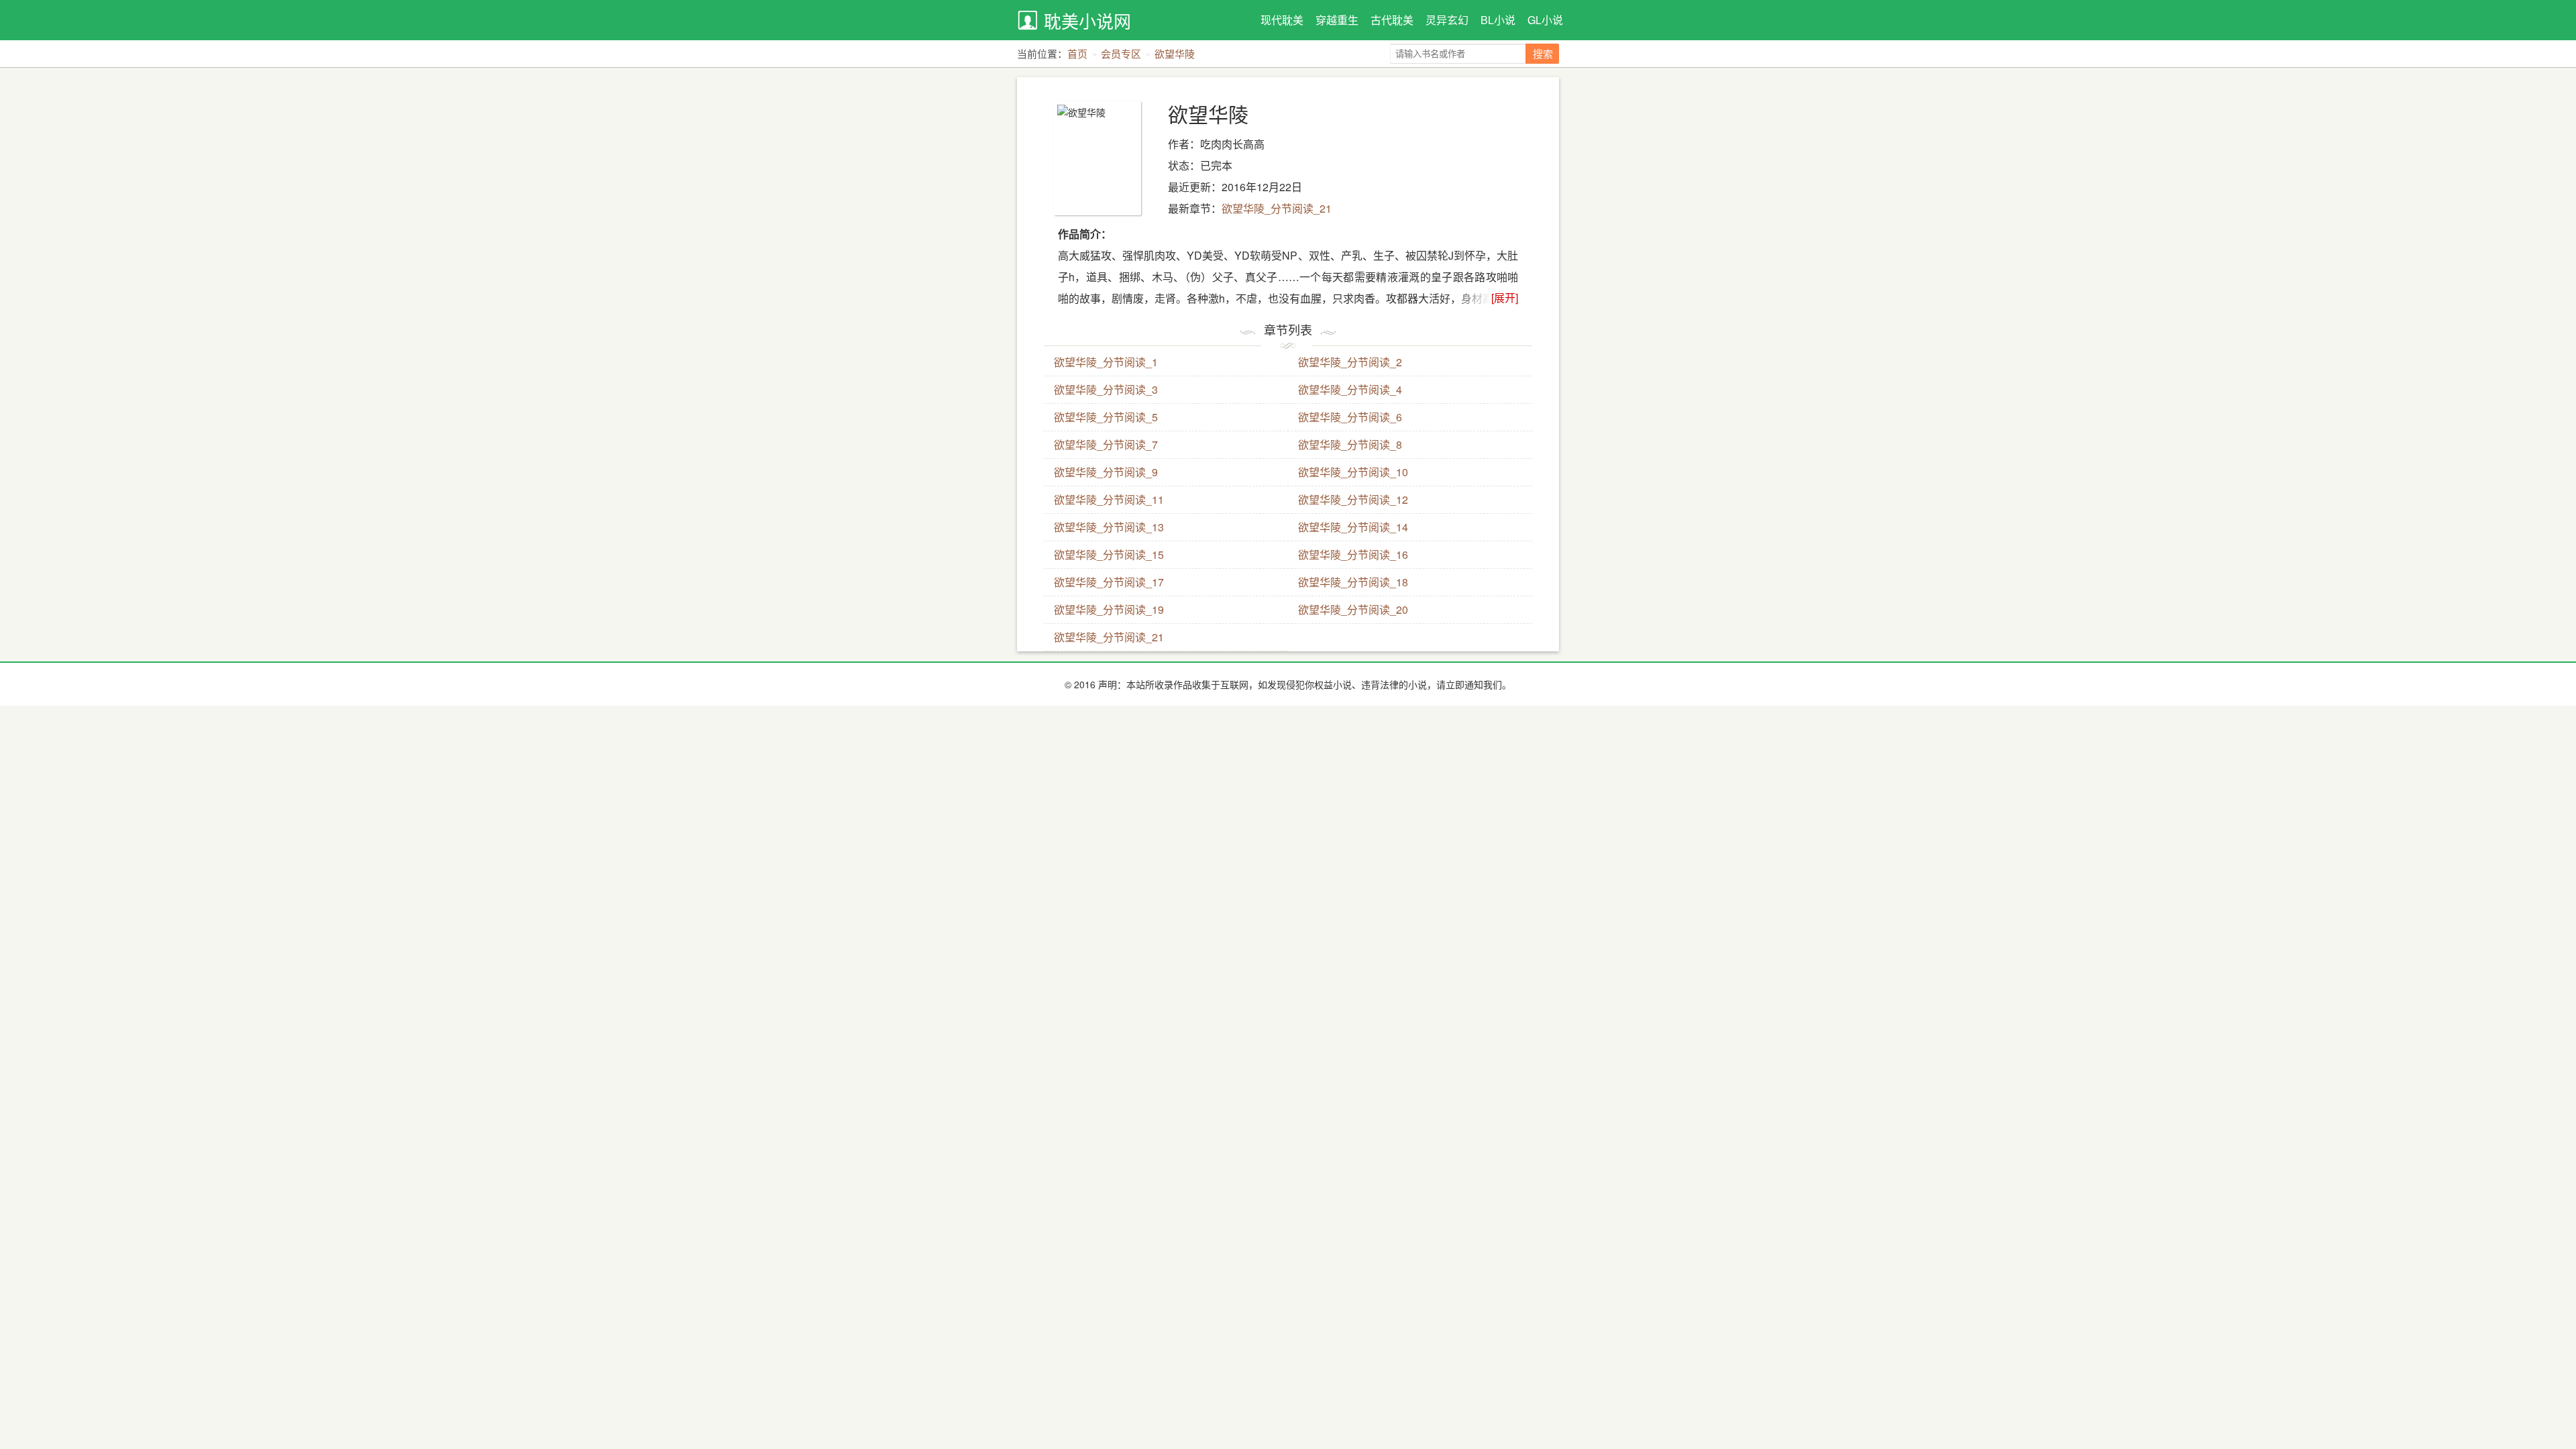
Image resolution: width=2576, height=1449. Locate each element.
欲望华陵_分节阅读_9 (1106, 472)
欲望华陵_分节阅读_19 (1109, 609)
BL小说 (1498, 20)
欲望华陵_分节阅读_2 (1350, 362)
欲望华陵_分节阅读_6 (1350, 417)
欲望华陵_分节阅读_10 (1353, 472)
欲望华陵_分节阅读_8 (1350, 444)
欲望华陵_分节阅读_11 (1109, 499)
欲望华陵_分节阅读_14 (1353, 527)
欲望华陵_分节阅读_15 (1109, 554)
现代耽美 (1282, 20)
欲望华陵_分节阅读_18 (1353, 582)
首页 (1077, 53)
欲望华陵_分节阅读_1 (1106, 362)
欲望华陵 (1175, 53)
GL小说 (1545, 20)
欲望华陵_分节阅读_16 (1353, 554)
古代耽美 (1392, 20)
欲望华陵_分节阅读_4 (1350, 389)
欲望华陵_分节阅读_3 (1106, 389)
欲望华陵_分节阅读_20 (1353, 609)
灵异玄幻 (1447, 20)
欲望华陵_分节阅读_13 (1109, 527)
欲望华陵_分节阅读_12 (1353, 499)
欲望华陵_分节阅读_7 (1106, 444)
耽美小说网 (1087, 20)
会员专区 (1121, 53)
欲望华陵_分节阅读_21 (1277, 208)
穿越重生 (1337, 20)
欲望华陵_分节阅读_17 (1109, 582)
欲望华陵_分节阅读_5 (1106, 417)
